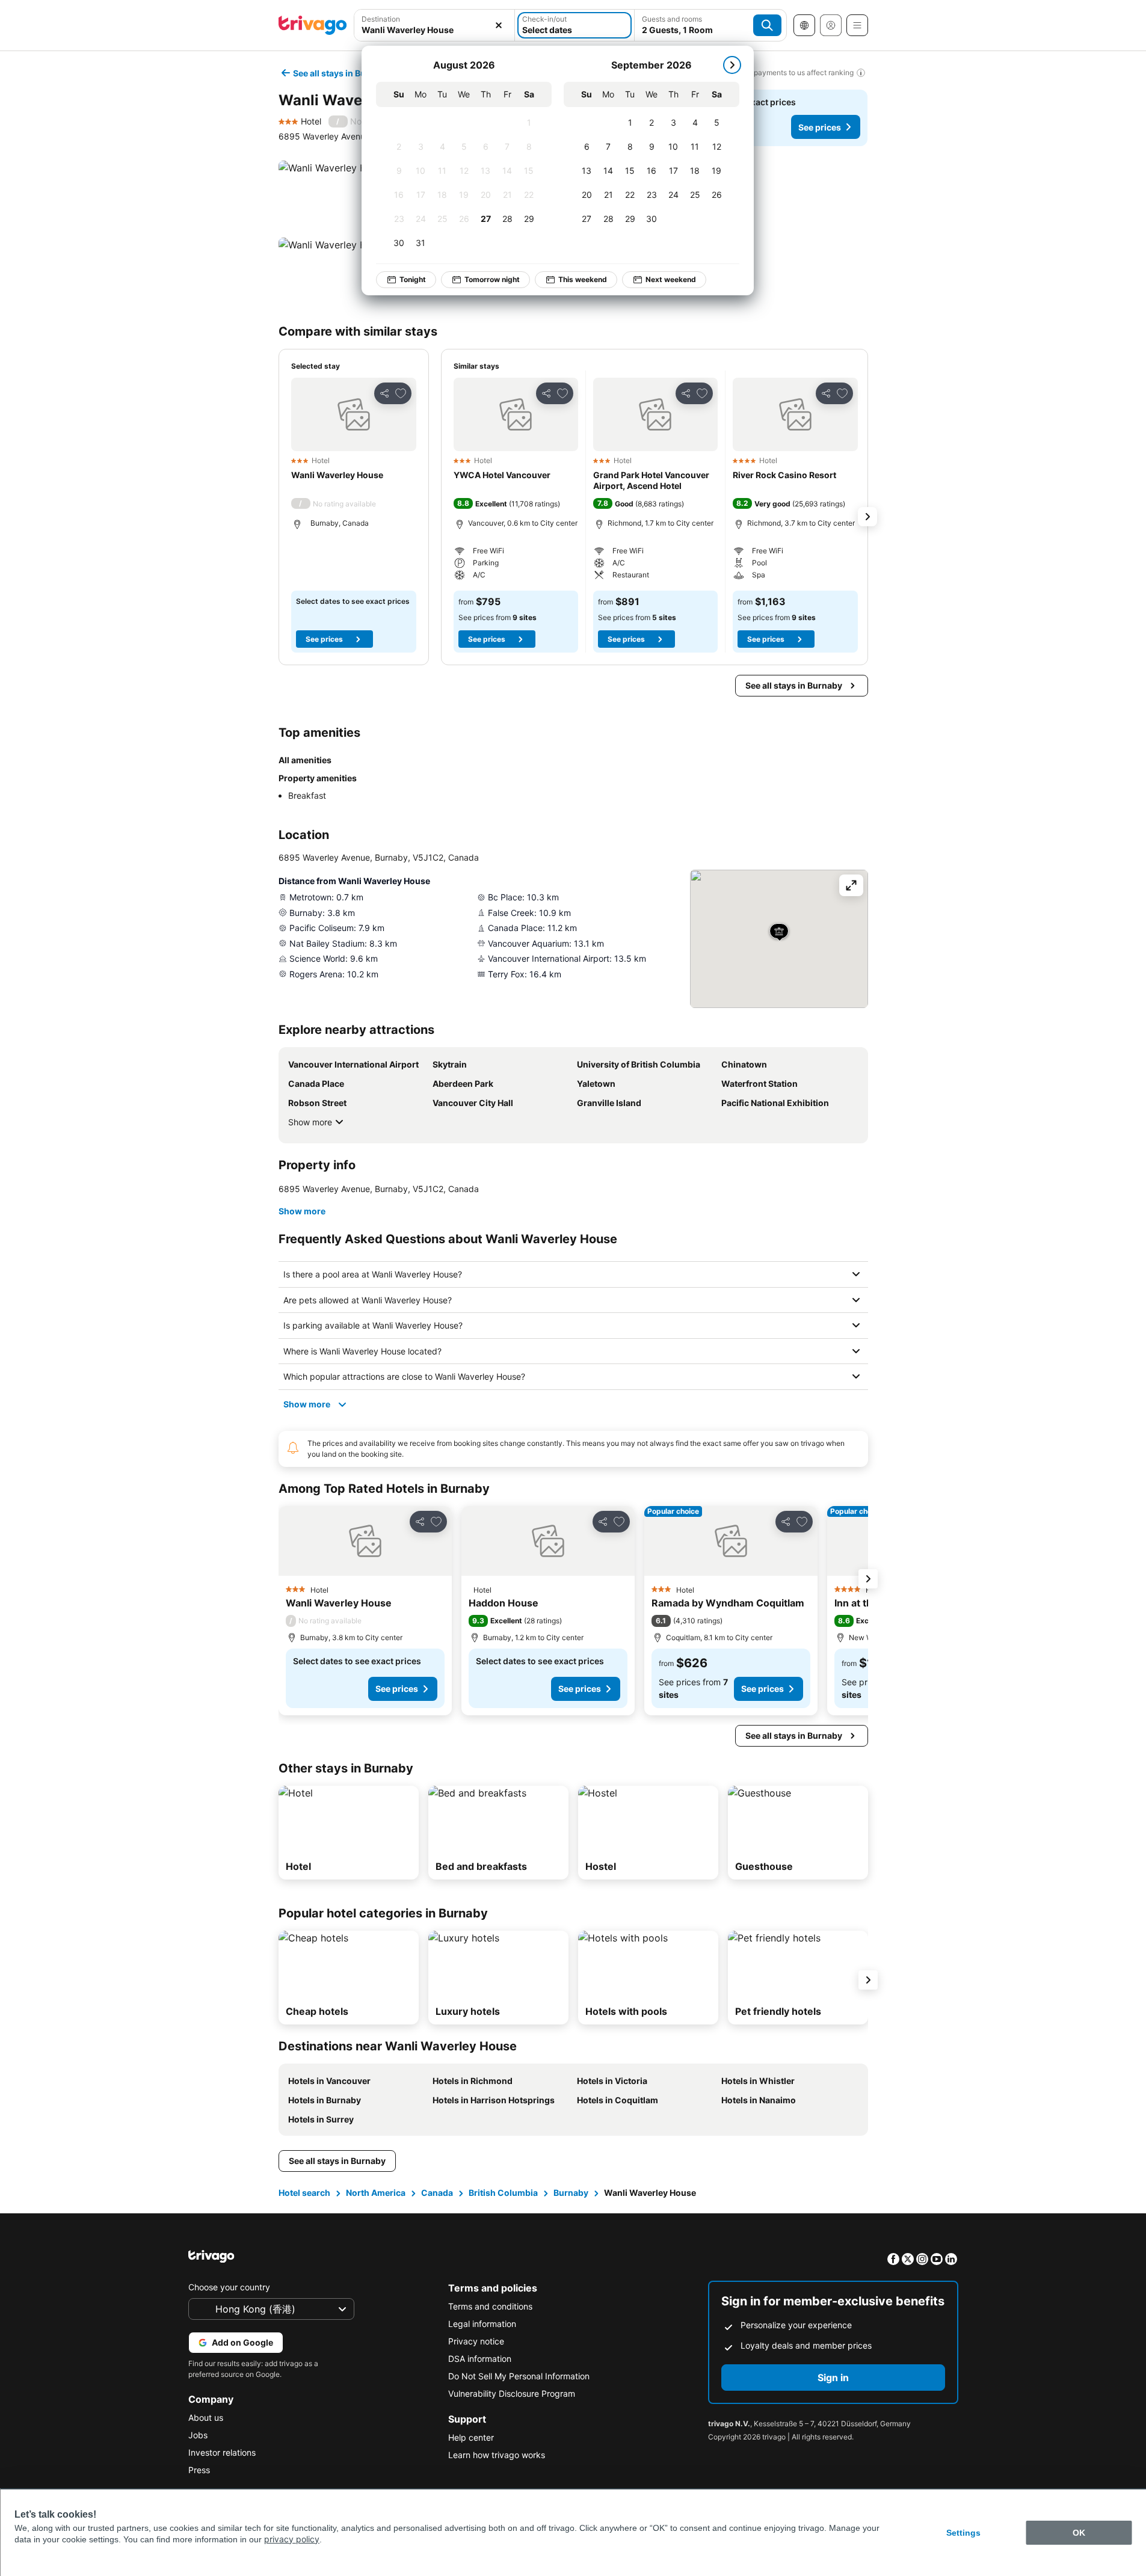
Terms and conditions (490, 2306)
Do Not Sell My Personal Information (519, 2376)
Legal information (482, 2324)
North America (376, 2193)
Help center (471, 2437)
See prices (820, 127)
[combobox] (435, 25)
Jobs (198, 2435)
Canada (437, 2193)
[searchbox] (435, 30)
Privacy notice (476, 2341)
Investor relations (222, 2452)
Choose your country (229, 2287)
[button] (435, 25)
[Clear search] (499, 25)
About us (206, 2418)
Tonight (413, 279)
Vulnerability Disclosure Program (512, 2393)
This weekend (583, 279)
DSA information (480, 2359)
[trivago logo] (313, 25)
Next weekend (671, 279)
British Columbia (503, 2193)
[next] (732, 65)
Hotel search (304, 2193)
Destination (381, 19)
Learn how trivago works (497, 2455)
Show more (310, 1122)
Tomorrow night (492, 279)
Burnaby (571, 2193)
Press (199, 2470)
